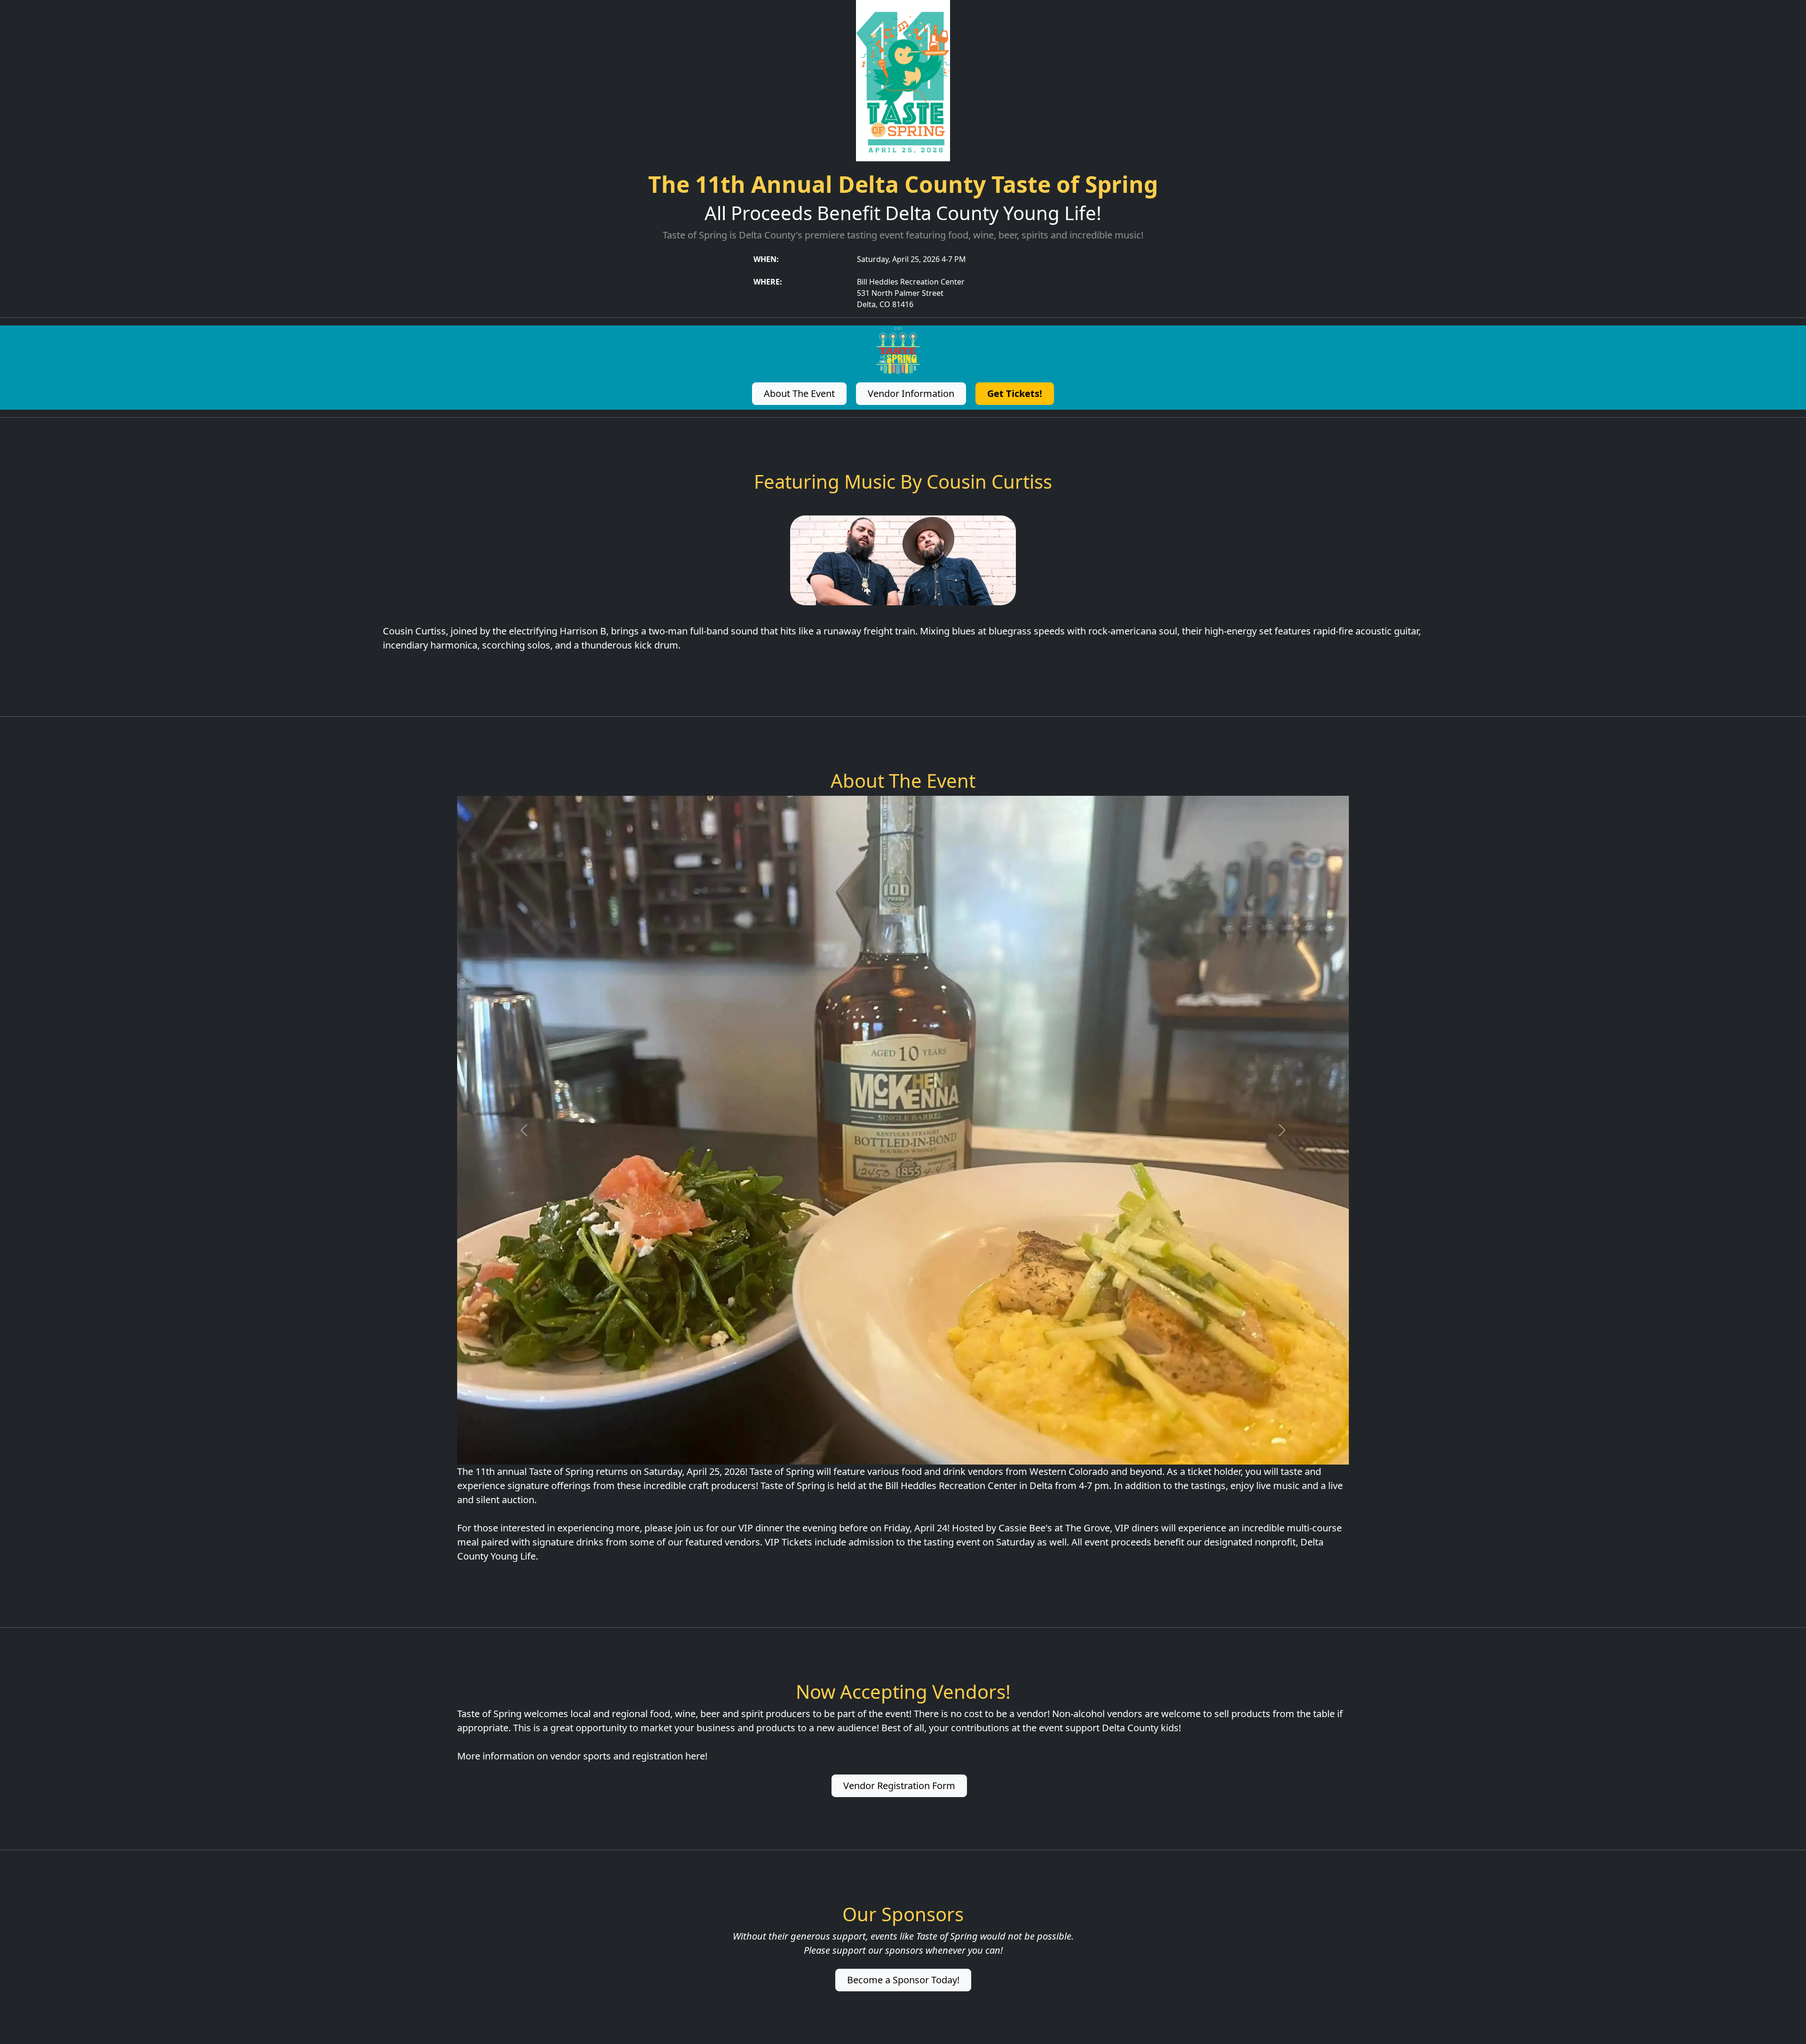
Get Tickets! (1015, 393)
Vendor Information (911, 393)
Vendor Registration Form (899, 1786)
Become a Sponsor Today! (903, 1980)
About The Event (799, 393)
